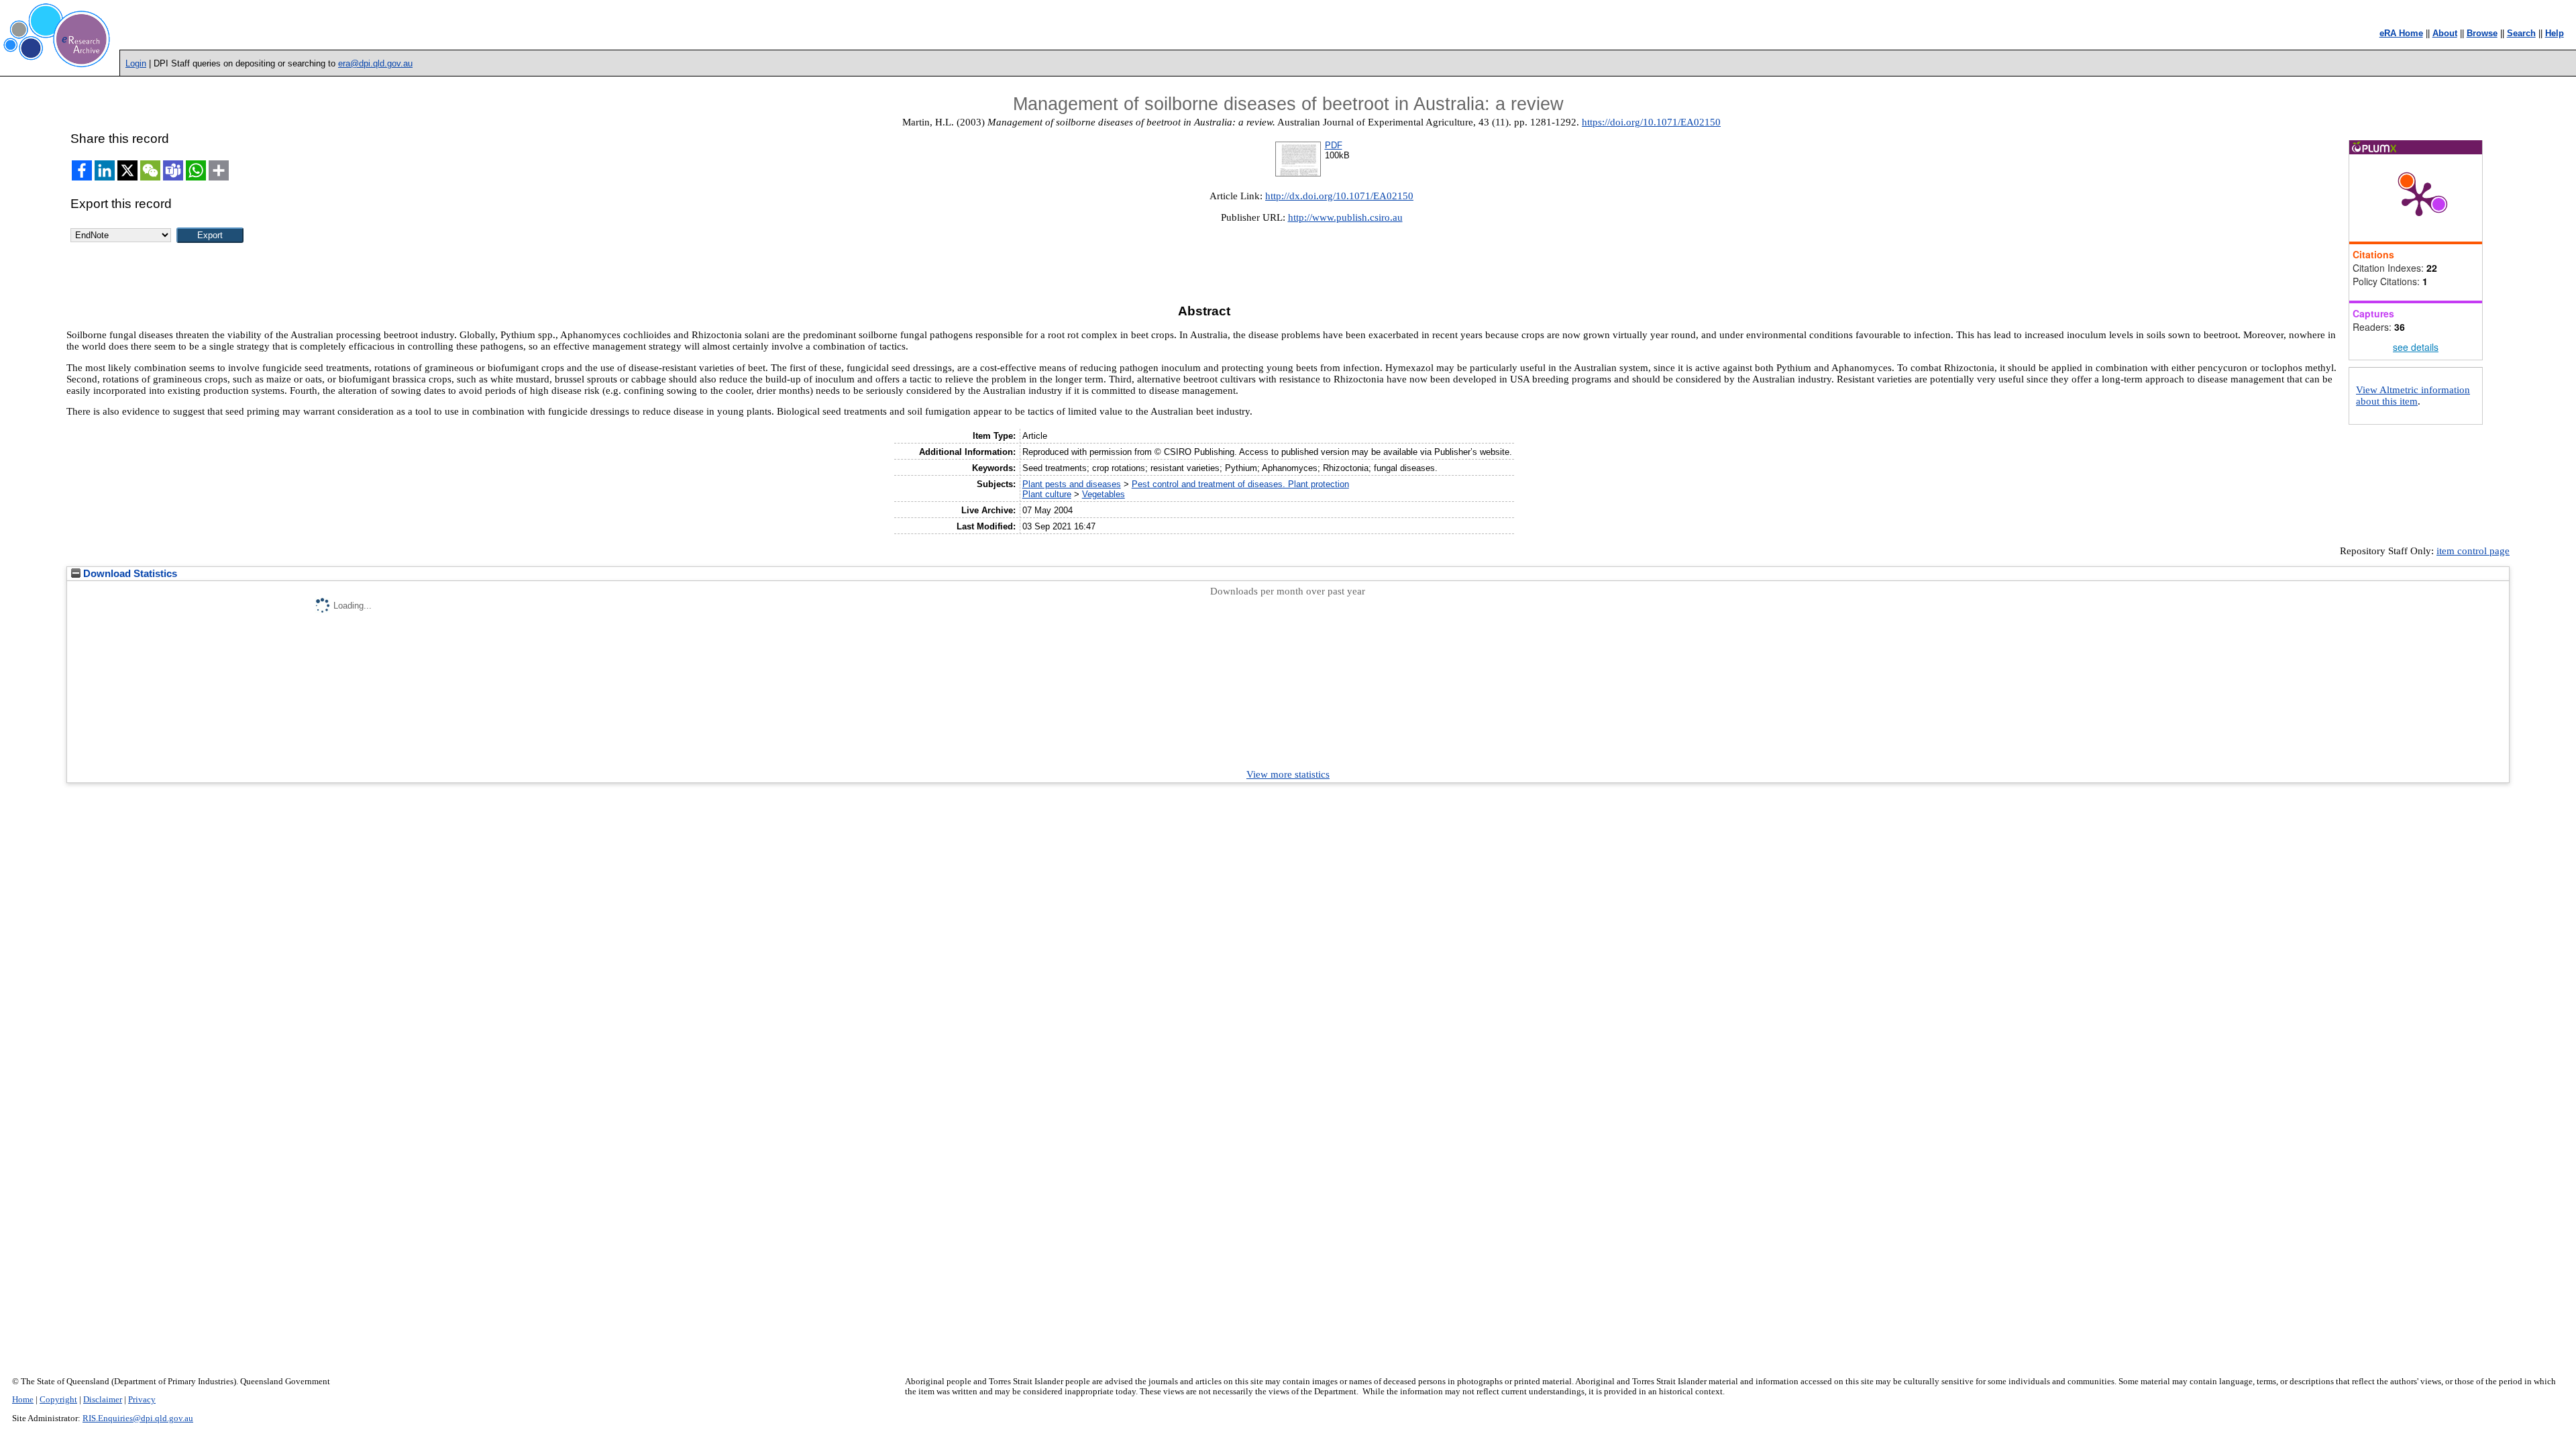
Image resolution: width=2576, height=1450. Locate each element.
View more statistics (1288, 774)
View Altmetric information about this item (2413, 396)
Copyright (58, 1400)
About (2445, 33)
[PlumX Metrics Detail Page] (2419, 198)
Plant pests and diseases (1072, 484)
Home (23, 1400)
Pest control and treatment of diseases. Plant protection (1240, 484)
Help (2555, 33)
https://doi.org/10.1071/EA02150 (1651, 122)
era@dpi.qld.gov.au (375, 63)
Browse (2482, 33)
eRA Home (2401, 33)
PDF (1334, 145)
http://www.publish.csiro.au (1345, 217)
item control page (2473, 551)
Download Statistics (129, 574)
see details (2416, 347)
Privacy (142, 1400)
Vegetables (1104, 494)
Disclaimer (103, 1400)
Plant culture (1047, 494)
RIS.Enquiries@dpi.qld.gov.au (138, 1418)
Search (2521, 33)
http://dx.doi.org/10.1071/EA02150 (1339, 196)
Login (136, 63)
